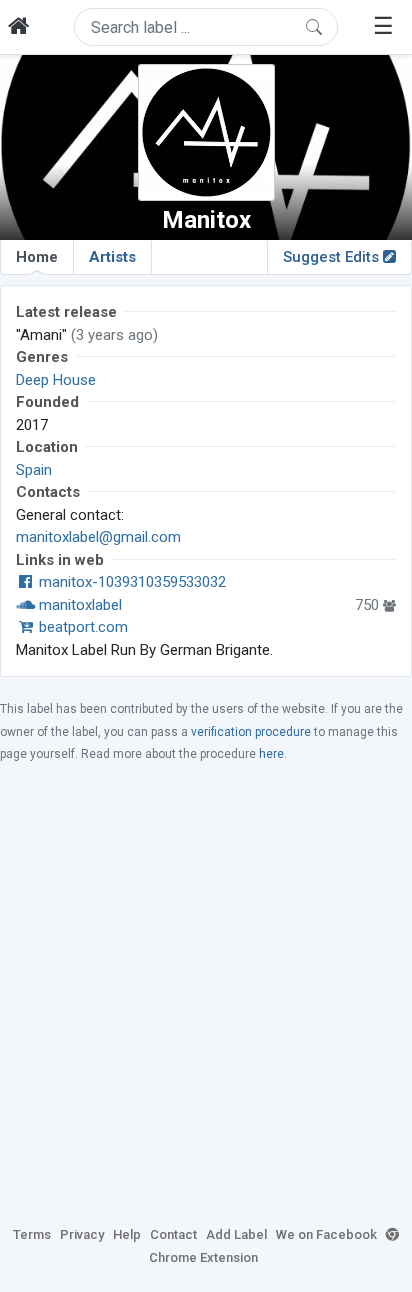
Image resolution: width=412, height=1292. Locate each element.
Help (127, 1234)
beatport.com (81, 627)
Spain (34, 470)
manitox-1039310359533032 (130, 582)
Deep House (56, 380)
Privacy (82, 1234)
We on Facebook (326, 1234)
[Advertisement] (206, 993)
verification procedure (251, 732)
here (271, 754)
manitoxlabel (78, 605)
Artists (112, 257)
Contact (173, 1234)
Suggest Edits (333, 257)
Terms (32, 1234)
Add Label (236, 1234)
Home (37, 257)
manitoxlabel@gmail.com (98, 537)
